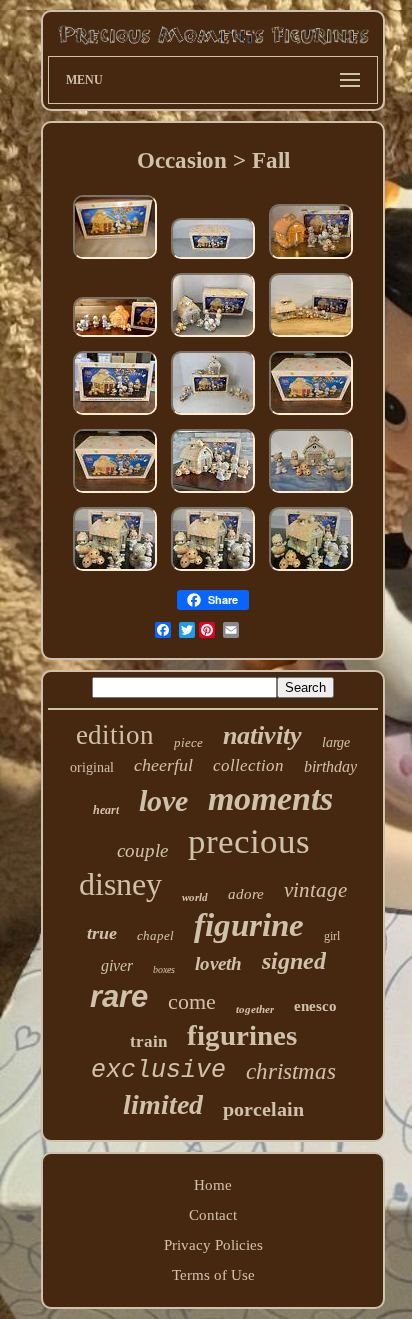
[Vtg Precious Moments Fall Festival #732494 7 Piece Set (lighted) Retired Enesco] (115, 337)
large (336, 742)
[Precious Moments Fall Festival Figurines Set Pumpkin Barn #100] (311, 493)
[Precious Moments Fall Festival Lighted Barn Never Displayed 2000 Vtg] (311, 337)
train (148, 1041)
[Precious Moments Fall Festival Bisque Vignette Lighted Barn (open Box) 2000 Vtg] (311, 415)
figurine (249, 925)
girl (332, 936)
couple (142, 850)
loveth (218, 963)
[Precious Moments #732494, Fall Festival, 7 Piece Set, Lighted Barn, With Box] (311, 259)
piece (188, 742)
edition (115, 735)
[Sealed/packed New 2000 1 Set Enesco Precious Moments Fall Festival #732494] (213, 259)
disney (120, 884)
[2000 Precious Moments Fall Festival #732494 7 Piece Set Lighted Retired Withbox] (213, 337)
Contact (213, 1215)
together (255, 1009)
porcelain (263, 1109)
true (102, 933)
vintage (315, 890)
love (163, 800)
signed (294, 961)
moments (270, 798)
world (195, 897)
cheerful (163, 765)
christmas (291, 1071)
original (92, 767)
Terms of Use (213, 1275)
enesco (315, 1006)
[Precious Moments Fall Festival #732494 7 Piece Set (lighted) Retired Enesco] (213, 415)
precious (249, 841)
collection (248, 765)
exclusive (158, 1070)
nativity (262, 735)
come (192, 1001)
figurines (242, 1035)
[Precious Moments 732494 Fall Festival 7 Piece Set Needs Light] (115, 415)
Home (213, 1185)
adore (246, 894)
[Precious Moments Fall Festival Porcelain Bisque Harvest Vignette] (115, 571)
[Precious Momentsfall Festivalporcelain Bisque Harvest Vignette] (311, 571)
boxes (164, 969)
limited (163, 1104)
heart (106, 810)
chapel (155, 935)
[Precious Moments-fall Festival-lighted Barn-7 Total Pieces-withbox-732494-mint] (115, 259)
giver (117, 965)
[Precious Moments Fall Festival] (213, 493)
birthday (330, 766)
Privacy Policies (213, 1245)
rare (119, 996)
